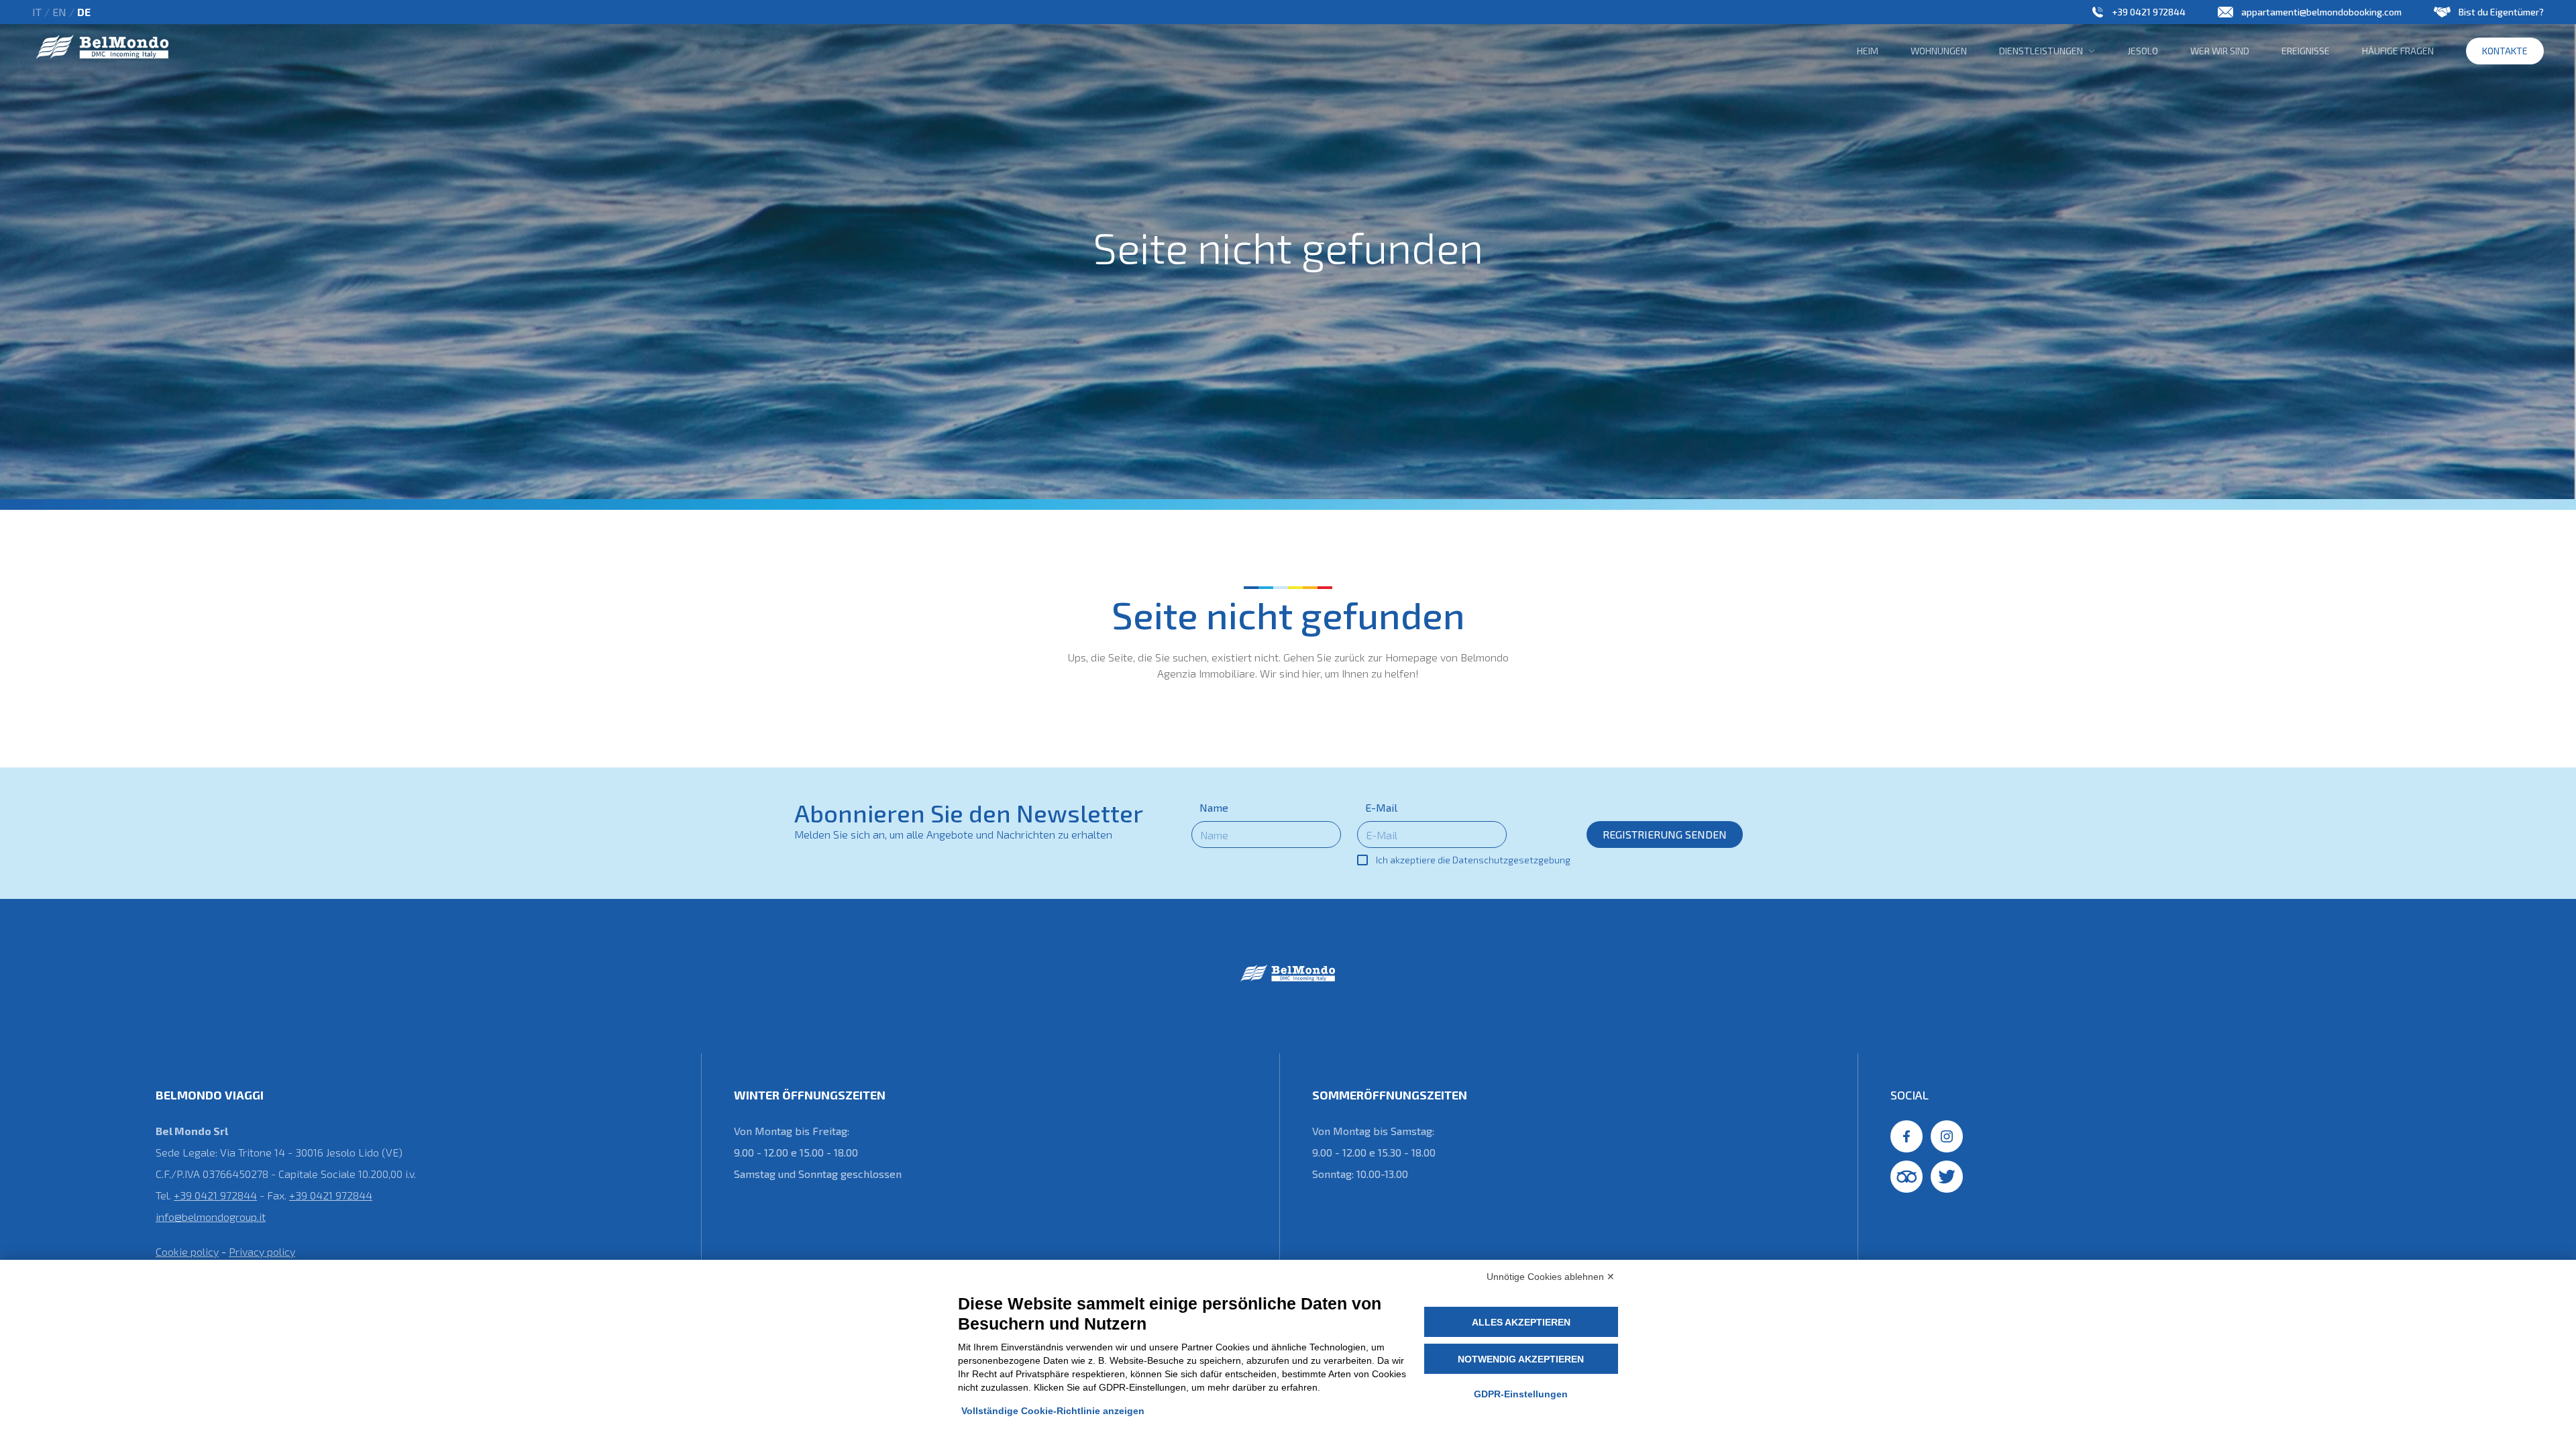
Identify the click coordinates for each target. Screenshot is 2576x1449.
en (59, 12)
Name (1214, 807)
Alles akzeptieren (1521, 1322)
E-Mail (1381, 807)
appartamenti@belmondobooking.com (2321, 12)
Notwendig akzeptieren (1521, 1359)
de (84, 12)
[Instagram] (1947, 1136)
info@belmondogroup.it (211, 1217)
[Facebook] (1907, 1136)
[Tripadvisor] (1907, 1177)
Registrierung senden (1665, 834)
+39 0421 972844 (2149, 12)
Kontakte (2505, 51)
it (37, 12)
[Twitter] (1947, 1177)
